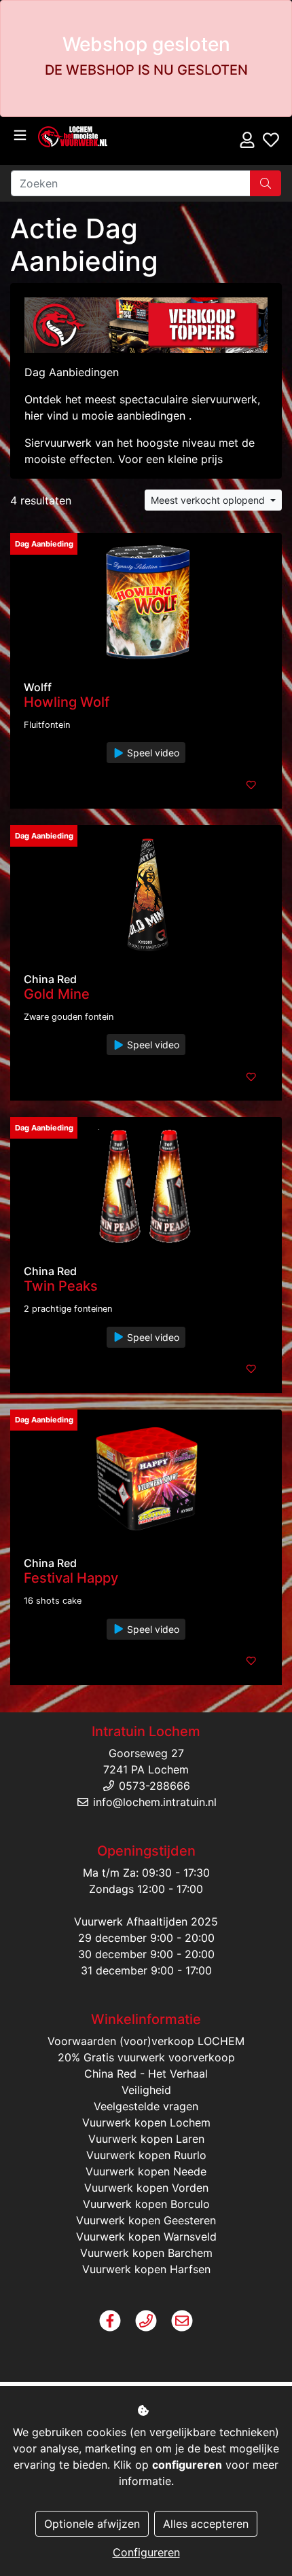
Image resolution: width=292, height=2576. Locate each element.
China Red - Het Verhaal (146, 2074)
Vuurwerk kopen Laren (146, 2139)
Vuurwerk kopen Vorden (146, 2188)
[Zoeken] (266, 183)
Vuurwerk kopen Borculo (146, 2204)
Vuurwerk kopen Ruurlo (146, 2155)
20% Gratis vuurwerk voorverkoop (146, 2057)
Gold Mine (57, 994)
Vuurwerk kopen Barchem (146, 2253)
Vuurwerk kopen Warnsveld (146, 2237)
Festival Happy (71, 1578)
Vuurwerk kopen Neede (146, 2171)
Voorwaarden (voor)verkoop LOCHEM (146, 2041)
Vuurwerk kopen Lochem (146, 2122)
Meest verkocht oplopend (209, 500)
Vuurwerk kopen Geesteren (146, 2220)
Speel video (152, 753)
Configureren (146, 2552)
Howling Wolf (67, 702)
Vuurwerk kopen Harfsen (146, 2269)
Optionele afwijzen (92, 2524)
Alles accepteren (206, 2524)
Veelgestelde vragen (146, 2106)
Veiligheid (146, 2090)
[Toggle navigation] (20, 135)
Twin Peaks (61, 1286)
